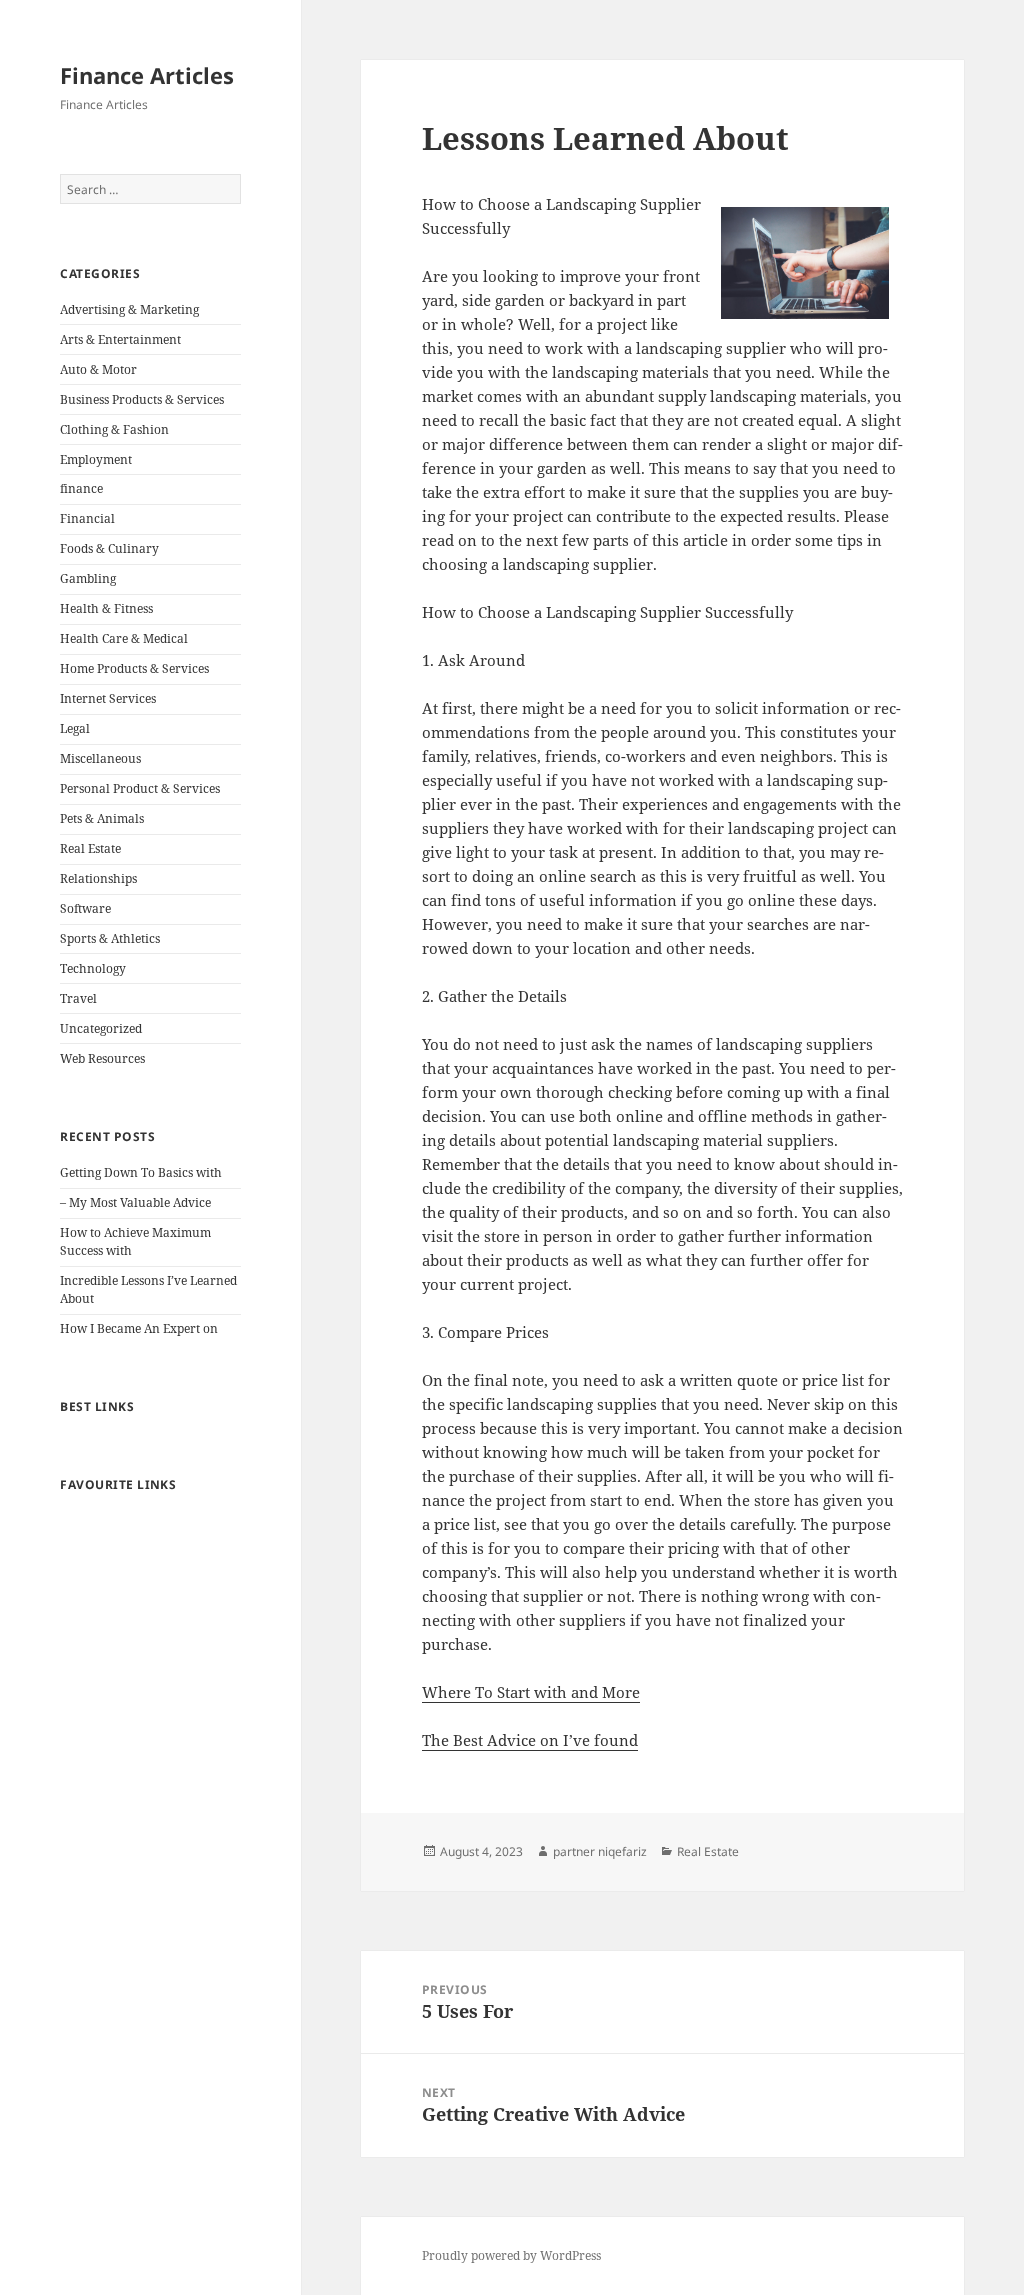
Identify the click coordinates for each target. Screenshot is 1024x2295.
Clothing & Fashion (114, 429)
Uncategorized (101, 1028)
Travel (78, 998)
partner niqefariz (600, 1851)
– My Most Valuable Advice (135, 1202)
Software (85, 908)
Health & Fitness (106, 608)
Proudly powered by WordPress (511, 2255)
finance (81, 488)
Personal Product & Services (140, 788)
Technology (93, 968)
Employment (96, 459)
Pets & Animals (102, 818)
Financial (87, 518)
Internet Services (108, 698)
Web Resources (102, 1058)
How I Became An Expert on (139, 1328)
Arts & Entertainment (120, 339)
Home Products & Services (134, 668)
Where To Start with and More (531, 1692)
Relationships (98, 878)
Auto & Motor (98, 369)
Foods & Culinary (109, 548)
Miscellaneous (100, 758)
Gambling (88, 578)
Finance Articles (147, 75)
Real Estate (90, 848)
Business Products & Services (142, 399)
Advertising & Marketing (129, 309)
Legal (75, 728)
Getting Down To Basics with (141, 1172)
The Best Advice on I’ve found (530, 1740)
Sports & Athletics (110, 938)
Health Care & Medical (124, 638)
